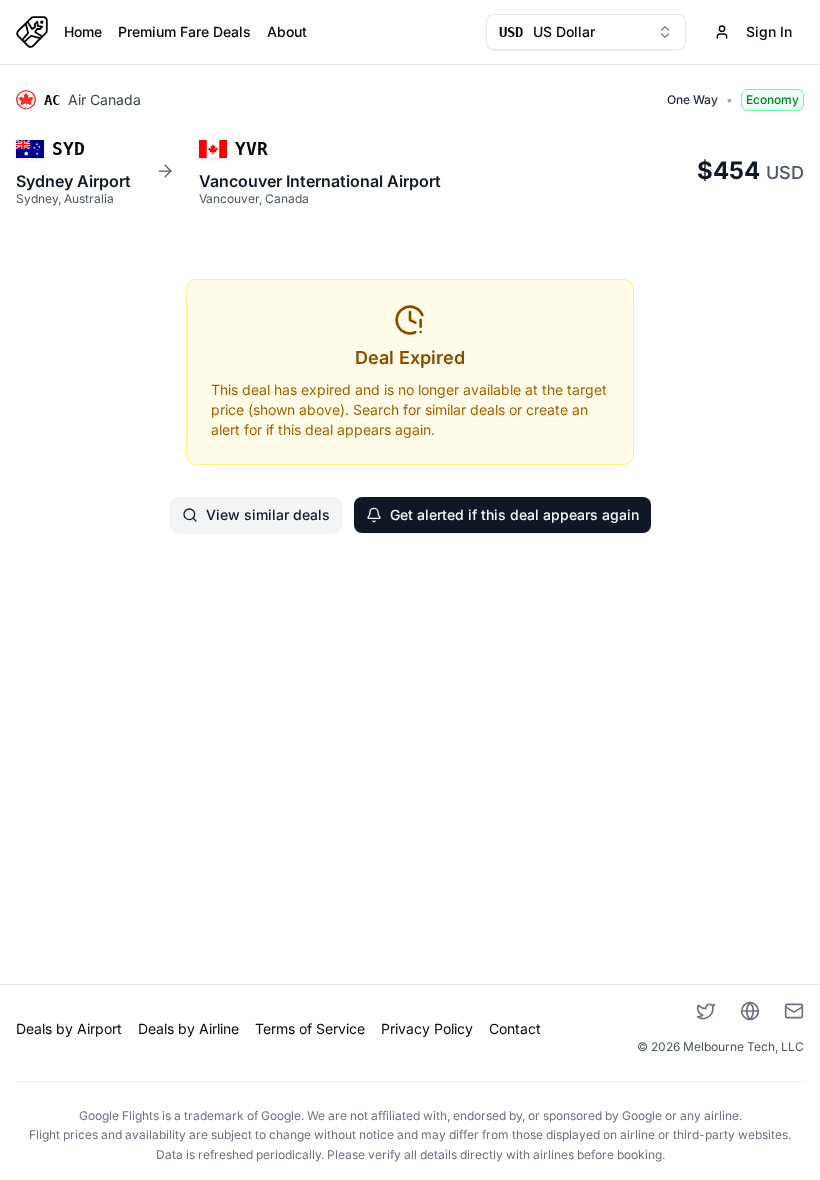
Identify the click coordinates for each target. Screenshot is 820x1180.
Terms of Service (310, 1028)
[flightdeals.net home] (32, 32)
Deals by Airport (69, 1028)
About (287, 31)
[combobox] (586, 32)
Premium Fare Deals (184, 31)
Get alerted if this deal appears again (514, 514)
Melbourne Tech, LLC (743, 1046)
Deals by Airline (188, 1028)
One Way (692, 99)
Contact (515, 1028)
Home (83, 31)
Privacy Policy (427, 1028)
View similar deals (268, 514)
